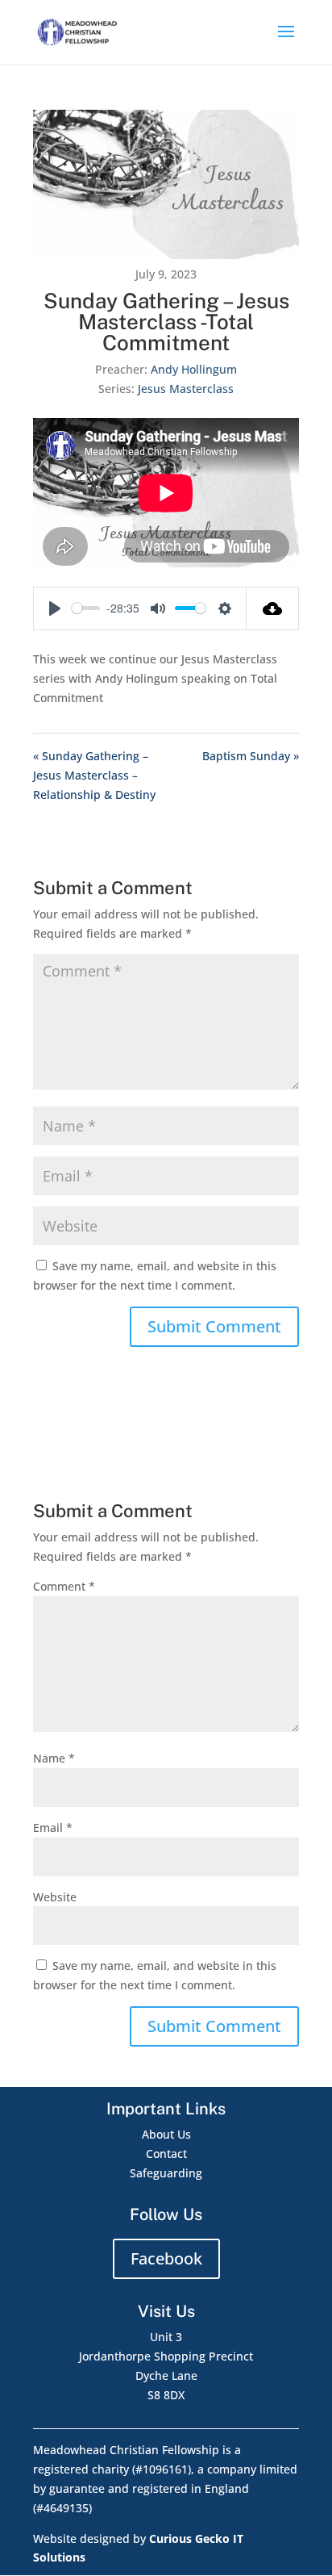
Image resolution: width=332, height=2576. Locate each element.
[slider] (86, 608)
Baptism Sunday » (251, 756)
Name (54, 1758)
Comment (64, 1586)
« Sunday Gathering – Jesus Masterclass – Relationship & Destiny (94, 775)
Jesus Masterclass (186, 389)
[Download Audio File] (273, 608)
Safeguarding (166, 2173)
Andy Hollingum (194, 369)
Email (53, 1827)
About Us (166, 2134)
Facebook (166, 2258)
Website (55, 1897)
